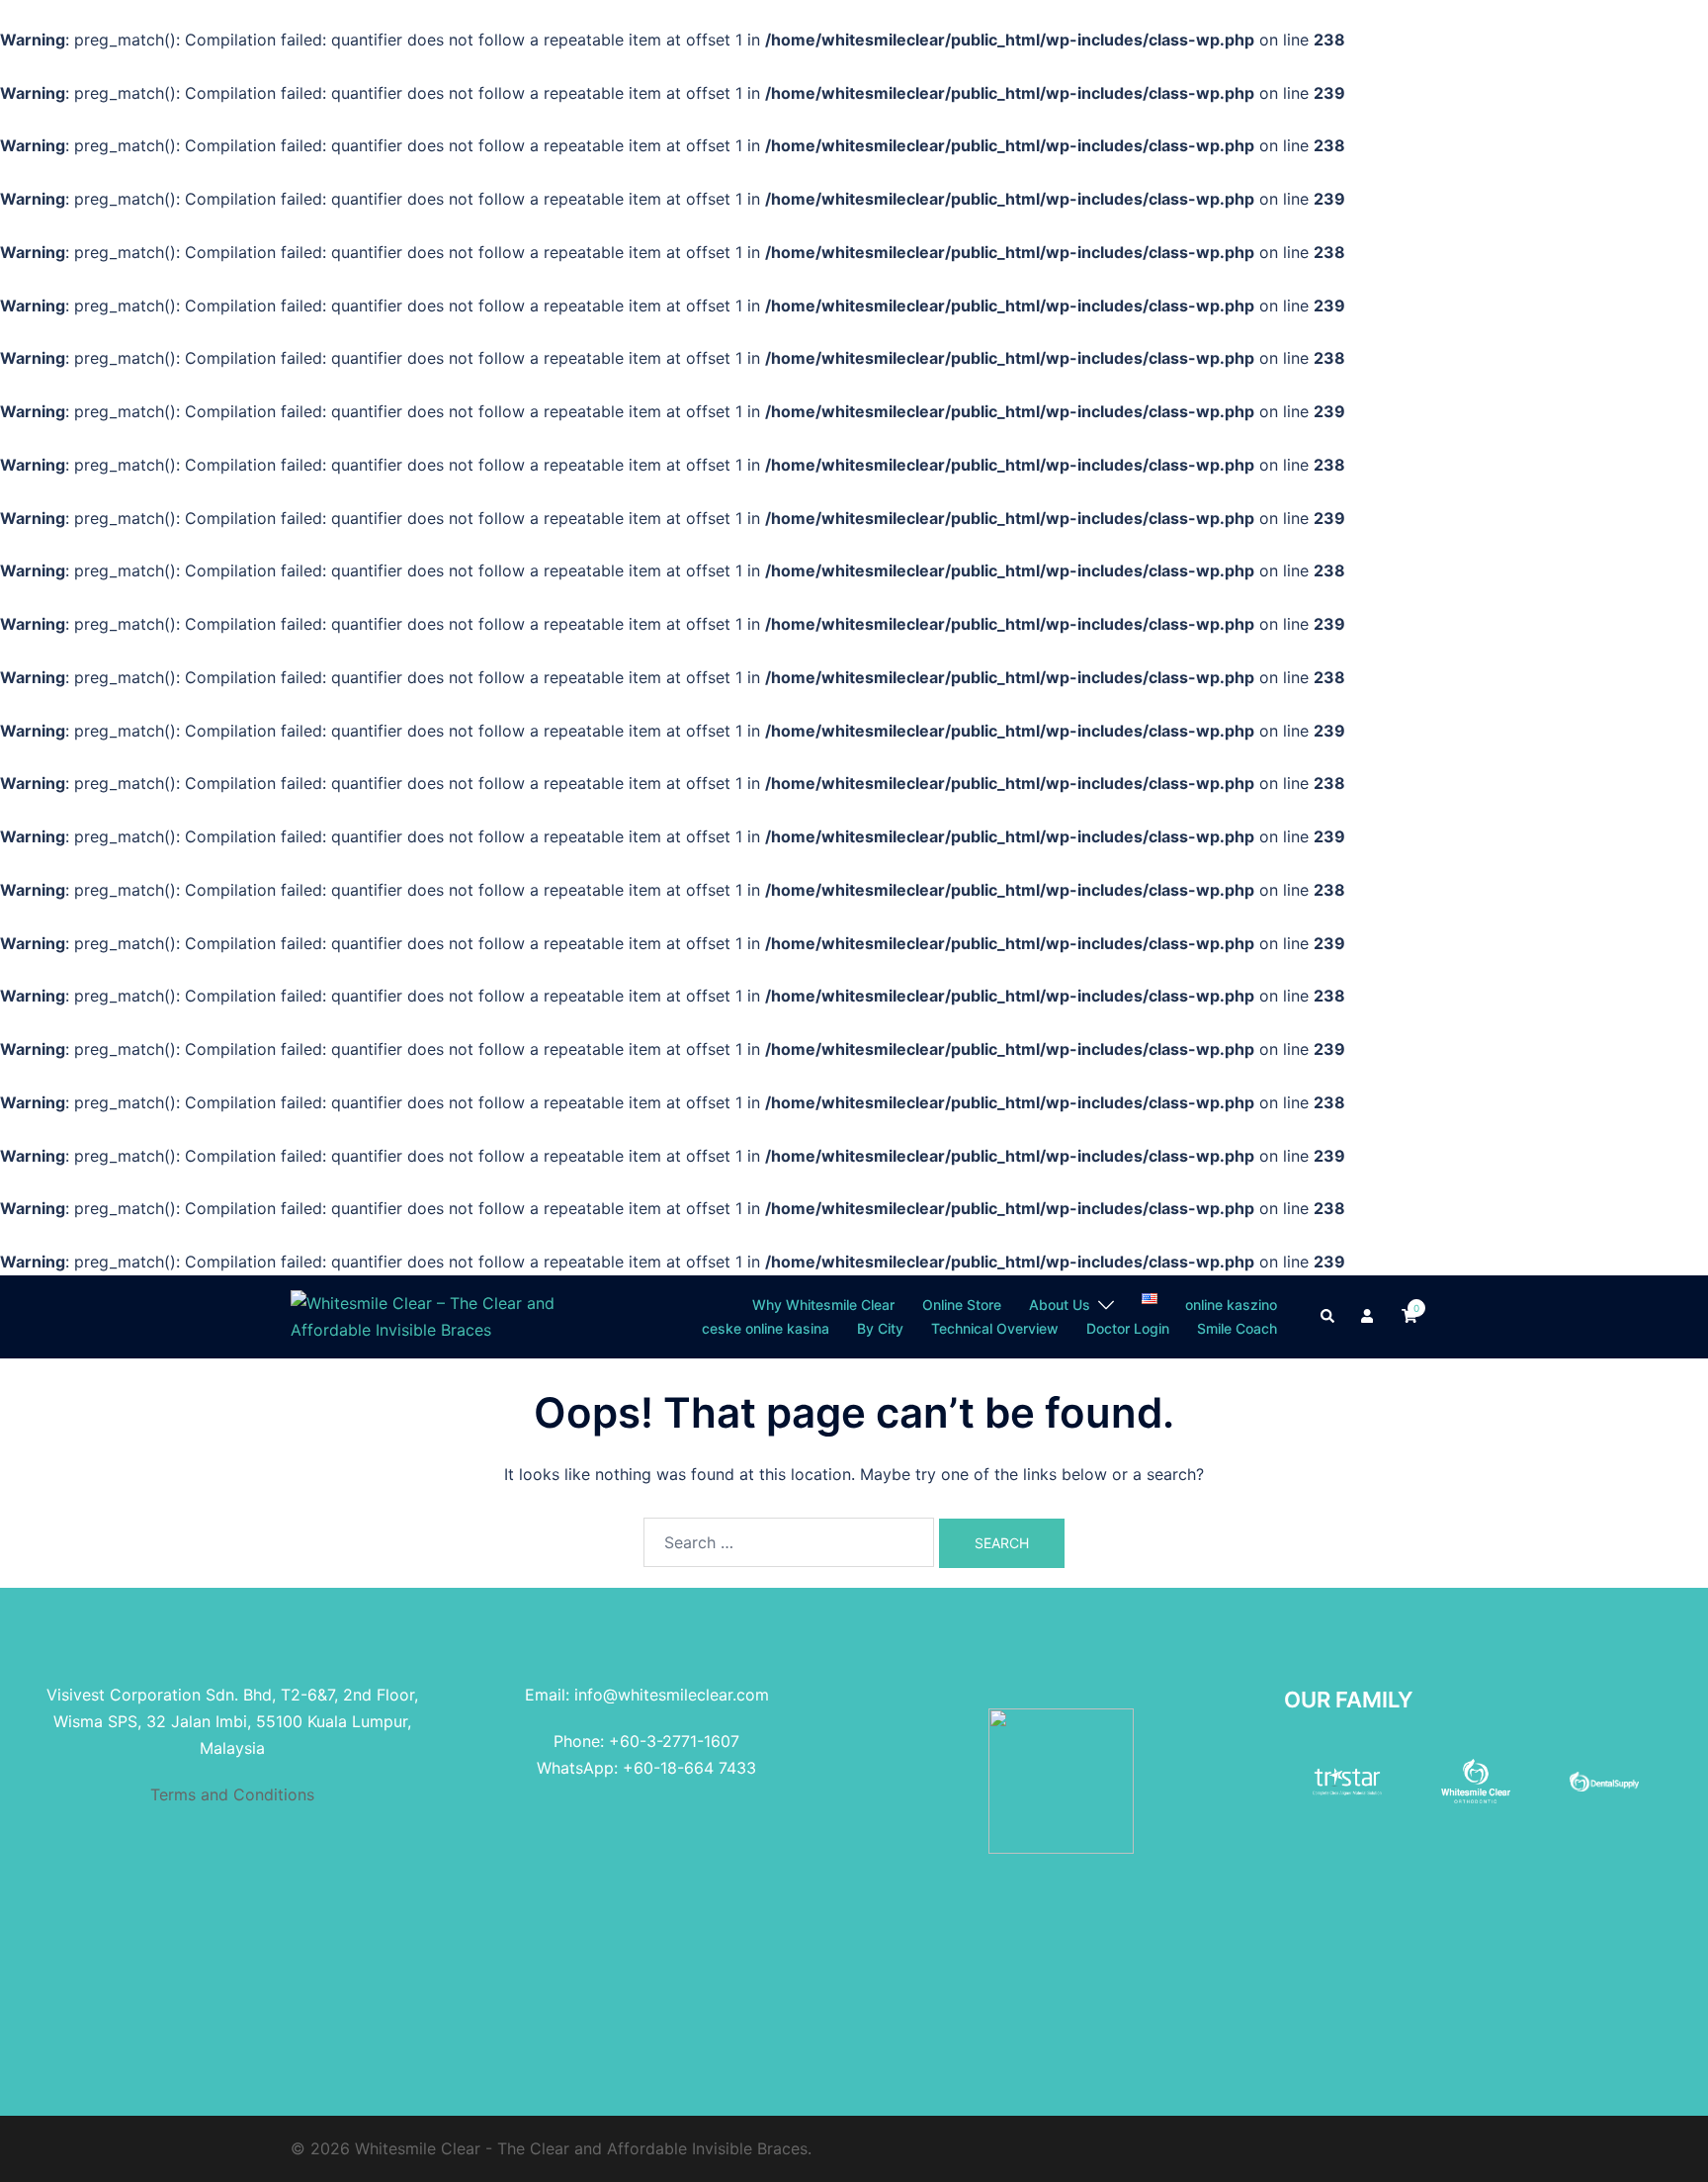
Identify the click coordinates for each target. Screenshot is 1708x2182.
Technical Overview (995, 1328)
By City (880, 1328)
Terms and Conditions (232, 1794)
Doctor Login (1128, 1328)
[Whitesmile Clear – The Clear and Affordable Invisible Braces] (431, 1315)
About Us (1060, 1305)
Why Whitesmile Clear (823, 1305)
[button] (1328, 1317)
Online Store (962, 1305)
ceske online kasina (766, 1328)
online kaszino (1231, 1305)
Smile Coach (1237, 1328)
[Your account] (1369, 1317)
